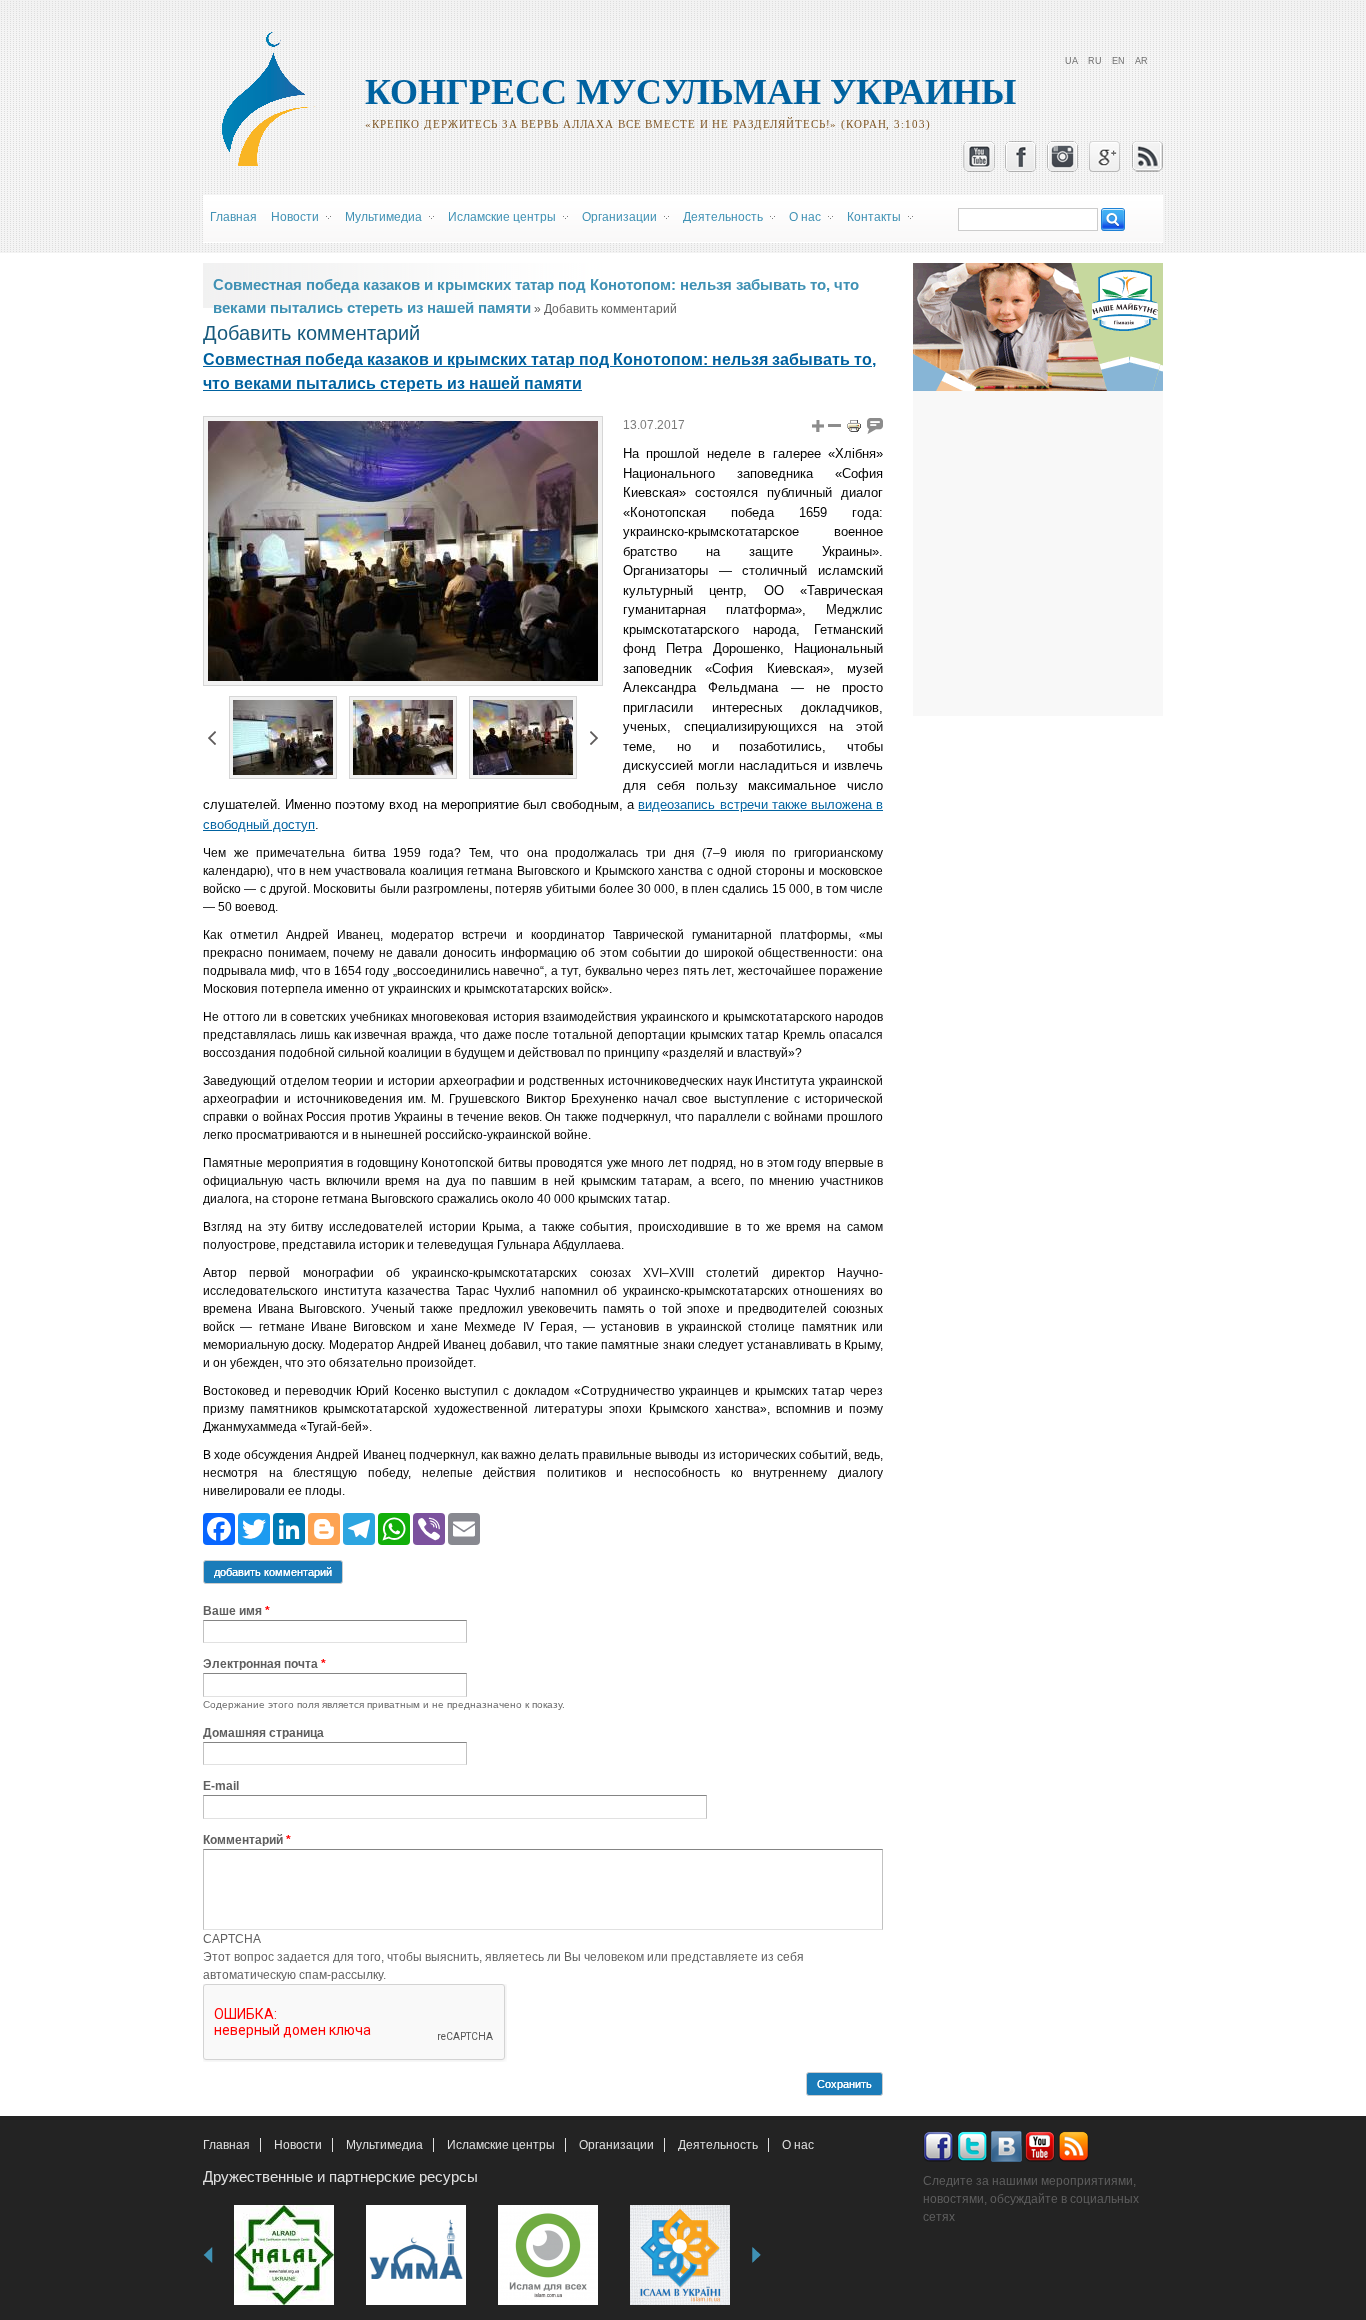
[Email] (464, 1527)
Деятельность (718, 2145)
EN (1118, 61)
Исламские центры (501, 2145)
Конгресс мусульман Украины (690, 92)
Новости (298, 2145)
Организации (616, 2145)
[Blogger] (324, 1527)
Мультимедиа (384, 2145)
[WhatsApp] (394, 1527)
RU (1095, 61)
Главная (233, 217)
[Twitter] (254, 1527)
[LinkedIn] (289, 1527)
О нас (798, 2145)
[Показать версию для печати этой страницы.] (854, 425)
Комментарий (247, 1840)
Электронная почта (264, 1664)
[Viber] (429, 1527)
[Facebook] (219, 1527)
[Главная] (274, 163)
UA (1071, 61)
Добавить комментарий (273, 1572)
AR (1141, 61)
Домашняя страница (263, 1733)
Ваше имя (236, 1611)
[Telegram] (359, 1527)
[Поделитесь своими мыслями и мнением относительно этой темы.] (875, 425)
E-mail (221, 1786)
